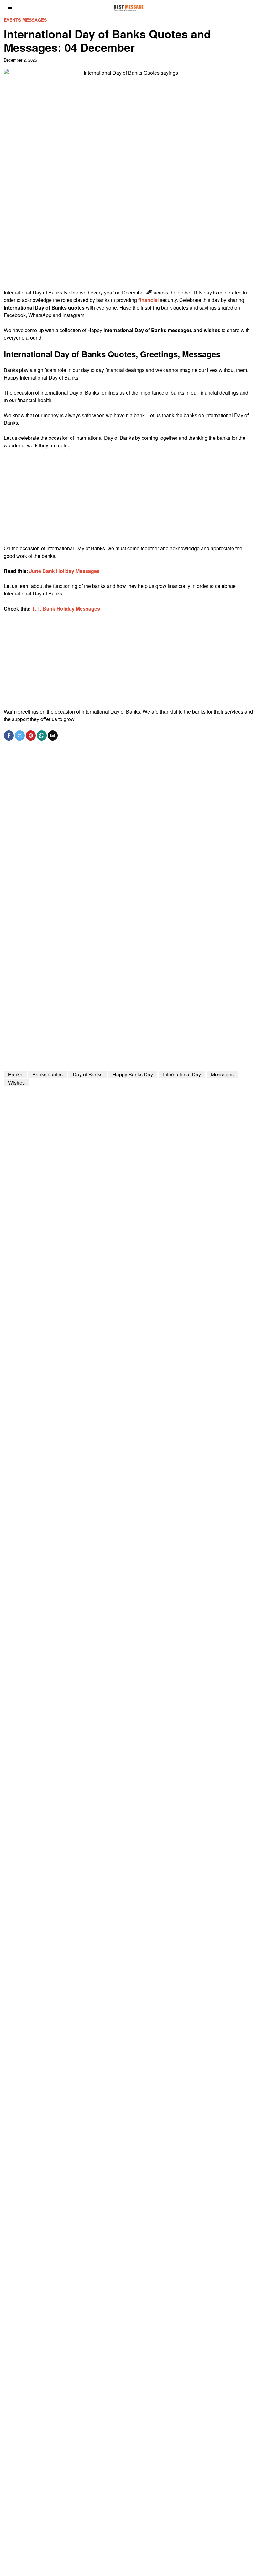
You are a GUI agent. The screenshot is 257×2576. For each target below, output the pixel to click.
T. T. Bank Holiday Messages (66, 609)
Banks (15, 1074)
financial (148, 300)
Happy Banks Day (133, 1074)
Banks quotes (47, 1074)
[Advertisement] (128, 245)
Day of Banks (88, 1074)
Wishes (16, 1083)
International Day (182, 1074)
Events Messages (25, 20)
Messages (222, 1074)
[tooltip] (9, 736)
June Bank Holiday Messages (64, 571)
